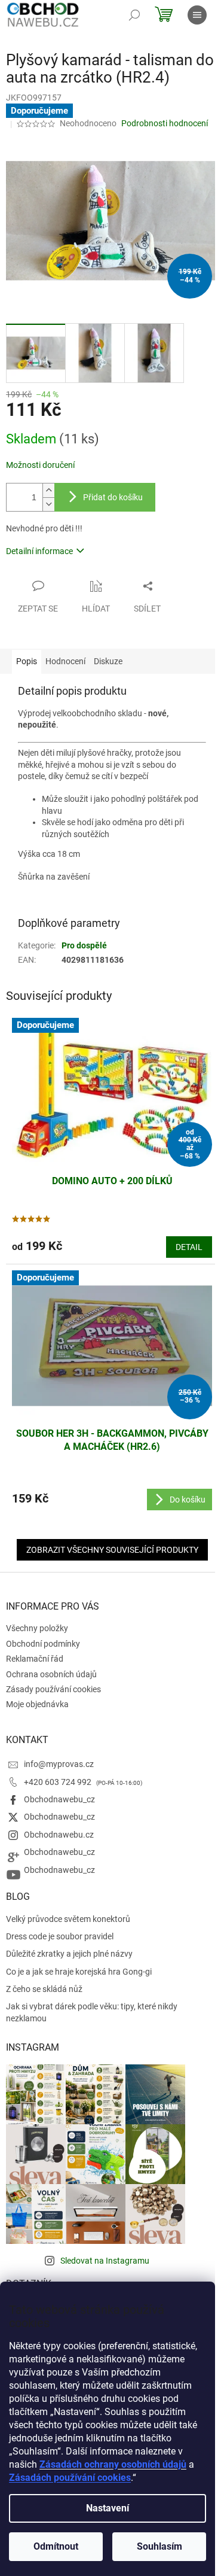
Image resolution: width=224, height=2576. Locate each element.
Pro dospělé (84, 945)
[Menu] (197, 15)
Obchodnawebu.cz (59, 1835)
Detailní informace (39, 551)
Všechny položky (37, 1628)
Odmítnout (56, 2546)
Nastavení (108, 2508)
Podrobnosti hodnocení (165, 123)
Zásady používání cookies (53, 1689)
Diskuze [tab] (108, 661)
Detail (189, 1247)
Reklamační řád (35, 1659)
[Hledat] (134, 15)
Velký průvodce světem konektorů (68, 1919)
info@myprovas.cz (59, 1764)
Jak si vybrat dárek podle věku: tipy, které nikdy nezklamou (92, 2012)
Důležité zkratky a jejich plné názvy (69, 1954)
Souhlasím (159, 2546)
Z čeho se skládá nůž (44, 1989)
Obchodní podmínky (43, 1644)
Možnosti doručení (40, 465)
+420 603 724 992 (59, 1782)
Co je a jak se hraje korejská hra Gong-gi (79, 1972)
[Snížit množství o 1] (48, 504)
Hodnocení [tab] (65, 661)
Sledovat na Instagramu (105, 2261)
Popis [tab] (27, 661)
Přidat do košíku (113, 497)
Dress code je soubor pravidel (60, 1936)
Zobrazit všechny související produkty (112, 1550)
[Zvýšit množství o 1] (48, 490)
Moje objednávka (37, 1704)
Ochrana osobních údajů (51, 1674)
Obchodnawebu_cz (59, 1799)
